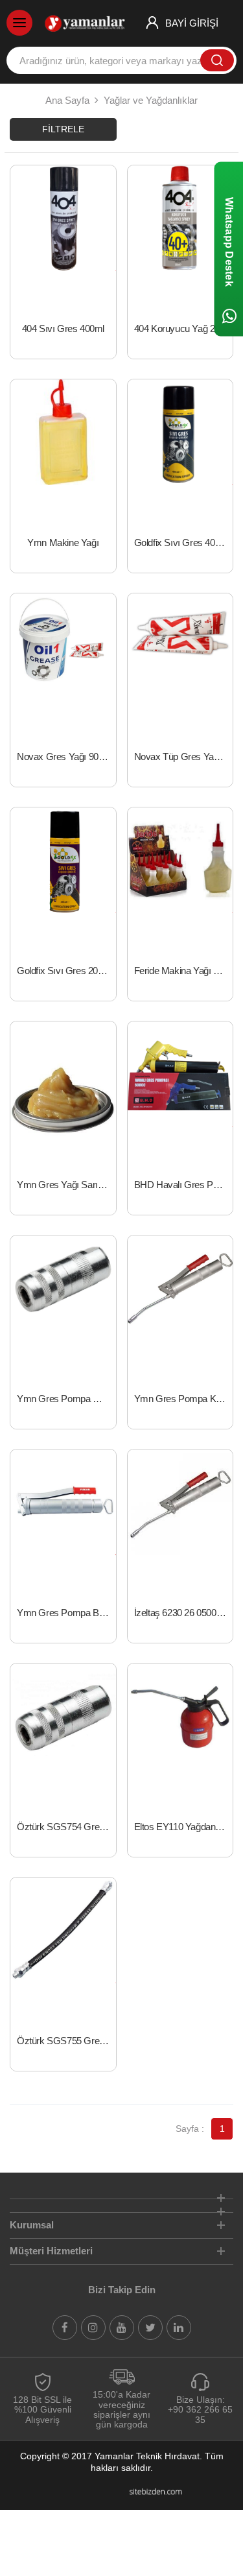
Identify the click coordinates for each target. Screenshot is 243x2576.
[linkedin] (179, 2328)
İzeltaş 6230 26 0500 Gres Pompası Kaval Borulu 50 (184, 1613)
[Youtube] (122, 2328)
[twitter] (150, 2328)
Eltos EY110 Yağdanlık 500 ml (184, 1827)
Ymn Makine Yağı (63, 543)
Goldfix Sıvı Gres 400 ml (183, 543)
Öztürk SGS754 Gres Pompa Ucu (66, 1827)
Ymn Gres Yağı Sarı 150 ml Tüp (66, 1185)
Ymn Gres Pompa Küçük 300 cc (184, 1399)
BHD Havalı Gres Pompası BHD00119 (184, 1185)
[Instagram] (93, 2328)
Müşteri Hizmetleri (51, 2251)
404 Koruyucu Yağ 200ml (184, 328)
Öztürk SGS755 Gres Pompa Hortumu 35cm (66, 2041)
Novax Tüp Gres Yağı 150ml (184, 757)
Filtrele (63, 129)
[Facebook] (65, 2328)
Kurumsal (32, 2225)
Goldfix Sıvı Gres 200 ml (66, 971)
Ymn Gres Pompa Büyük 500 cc (66, 1613)
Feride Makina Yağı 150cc (184, 971)
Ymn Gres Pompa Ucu (63, 1399)
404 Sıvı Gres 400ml (63, 328)
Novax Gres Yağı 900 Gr (66, 757)
